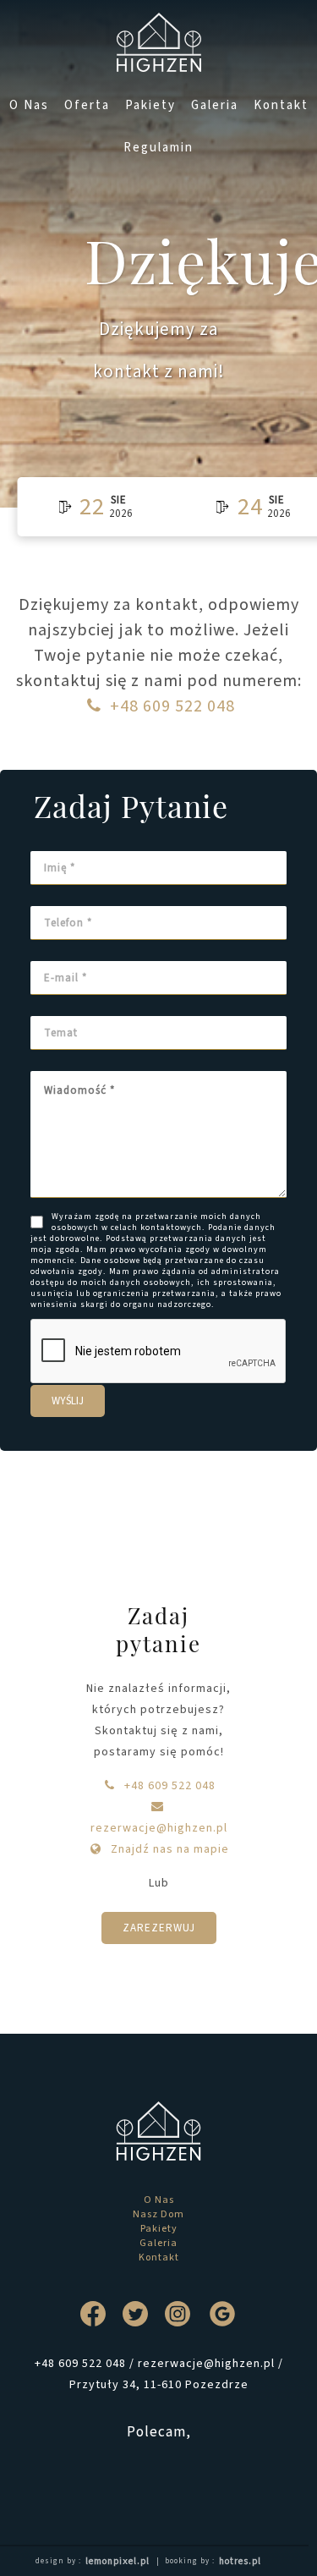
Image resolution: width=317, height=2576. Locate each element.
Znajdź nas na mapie (168, 1849)
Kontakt (281, 105)
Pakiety (150, 105)
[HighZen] (158, 42)
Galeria (215, 105)
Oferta (87, 105)
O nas (29, 105)
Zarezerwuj (159, 1928)
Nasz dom (158, 2214)
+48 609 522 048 (172, 706)
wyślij (68, 1401)
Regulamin (158, 148)
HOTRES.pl (240, 2561)
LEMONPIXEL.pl (118, 2561)
